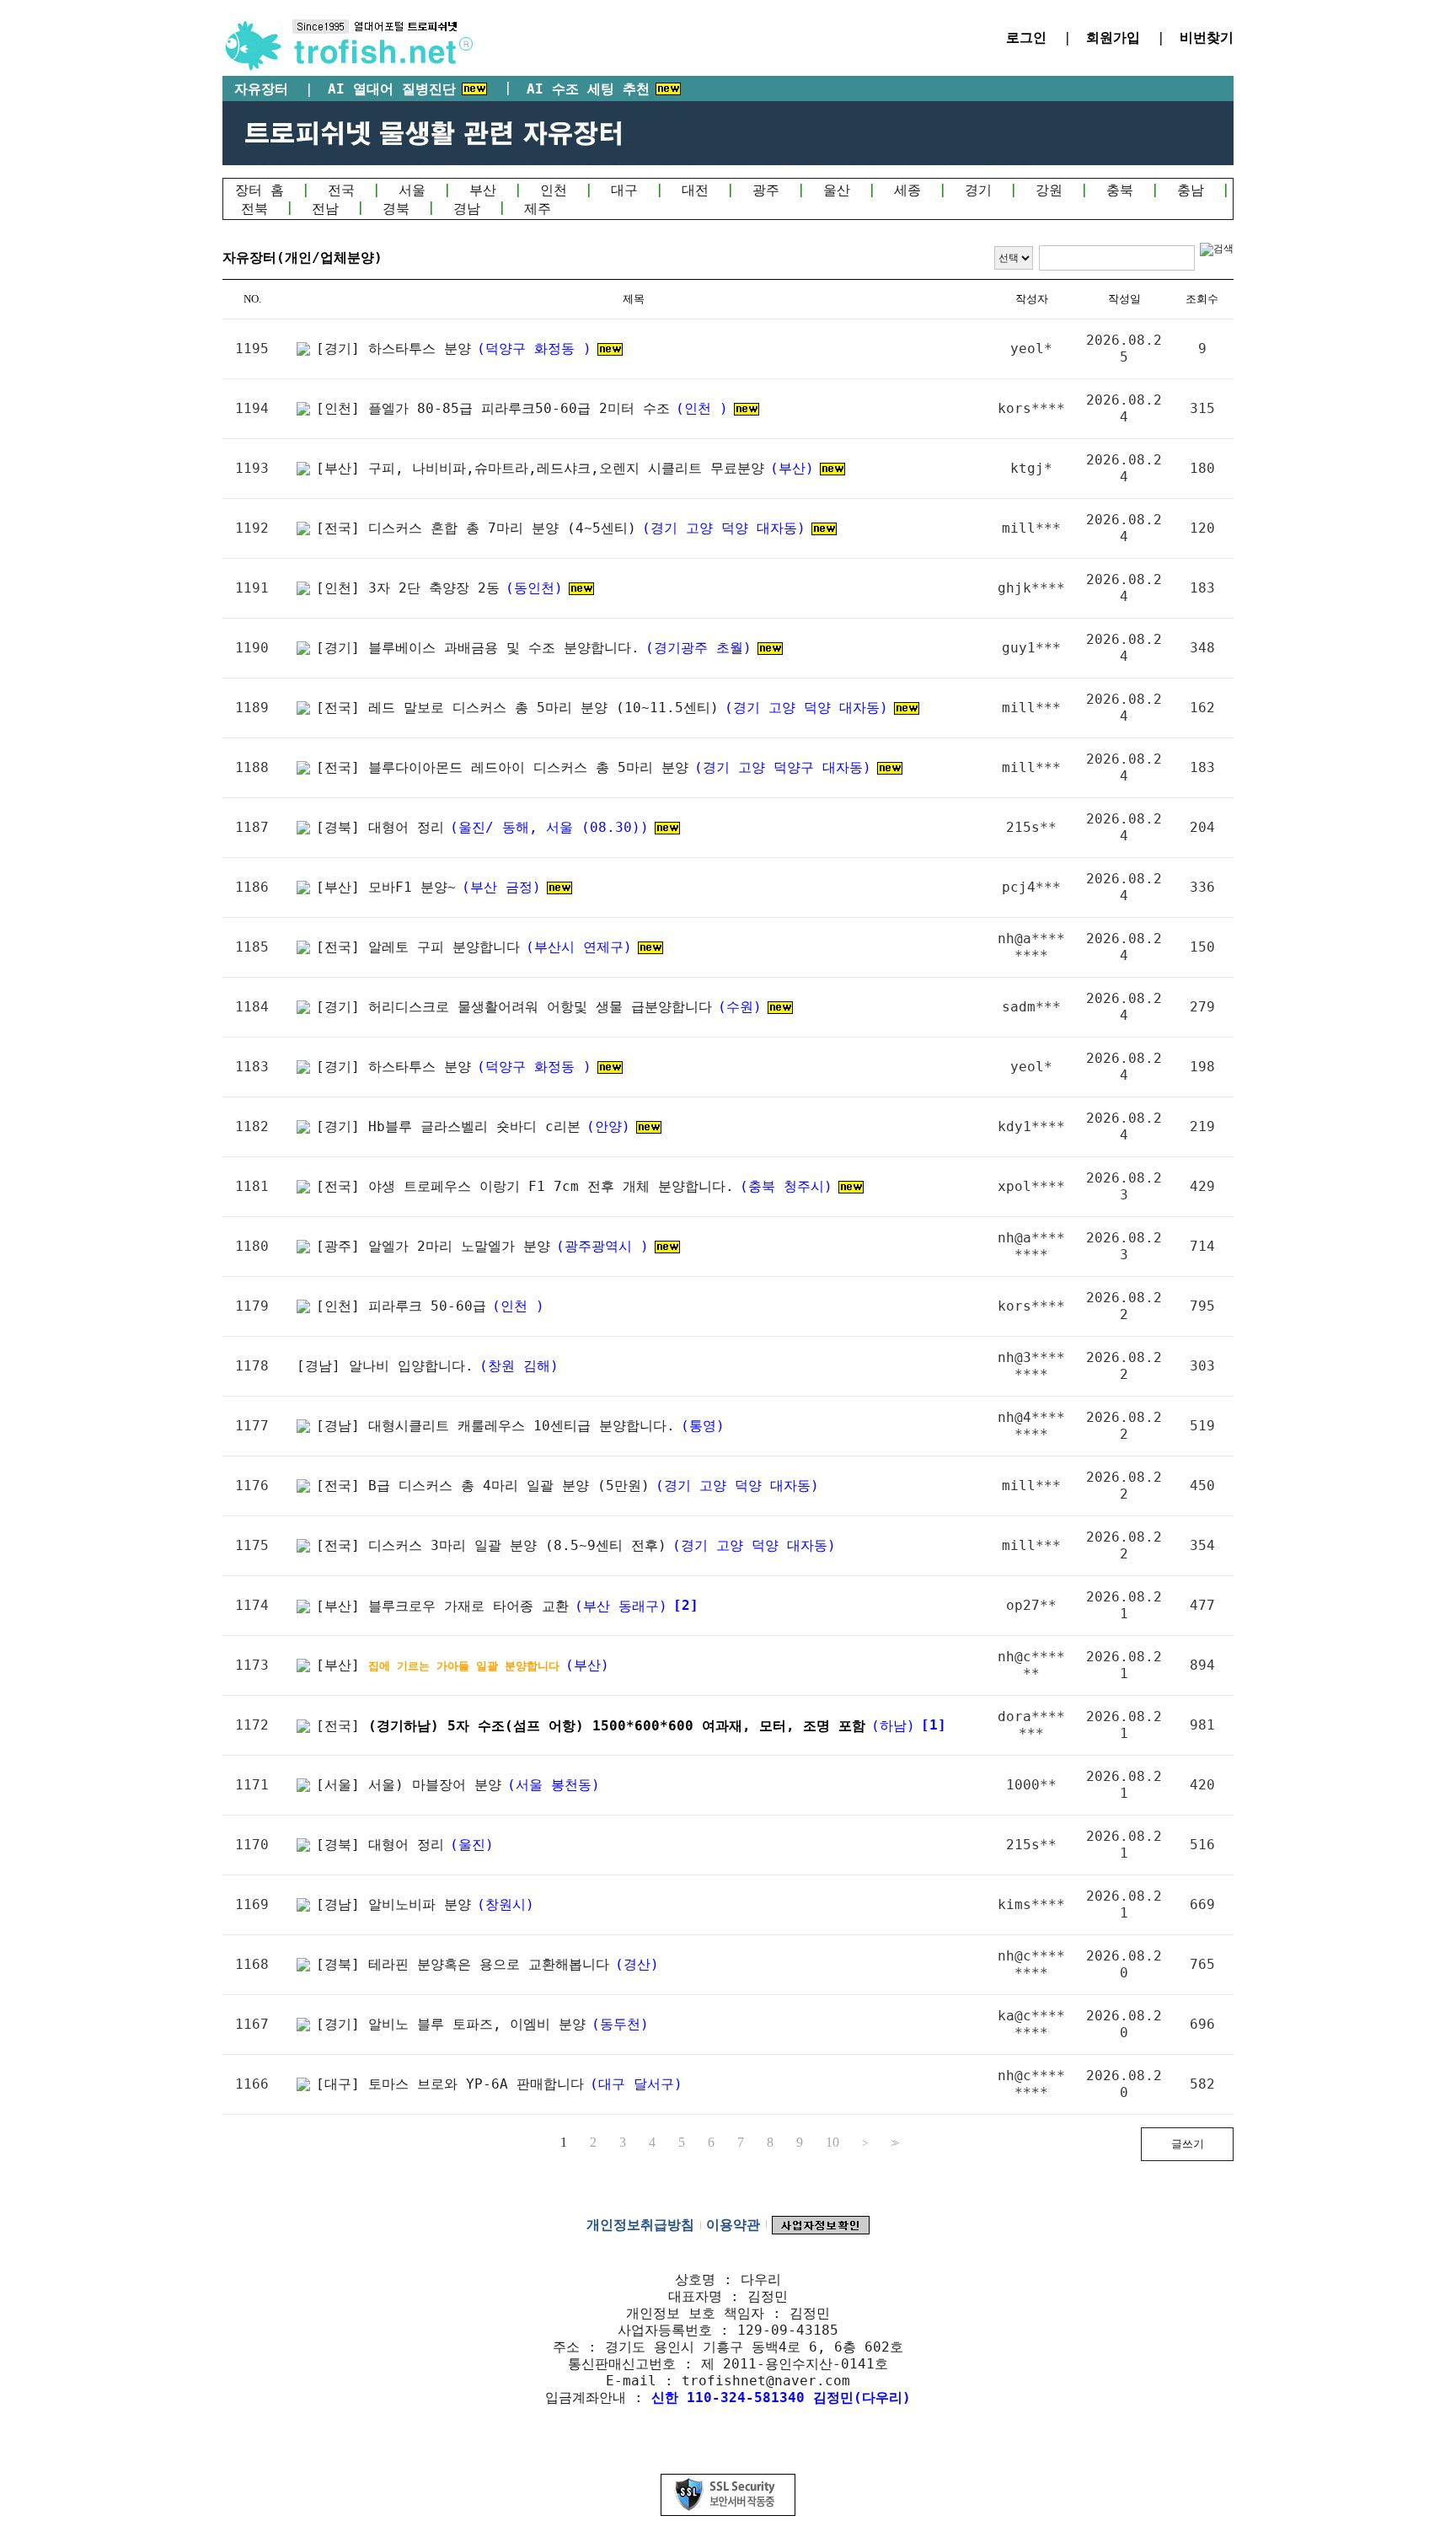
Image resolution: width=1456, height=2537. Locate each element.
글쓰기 (1188, 2144)
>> (893, 2143)
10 (832, 2143)
